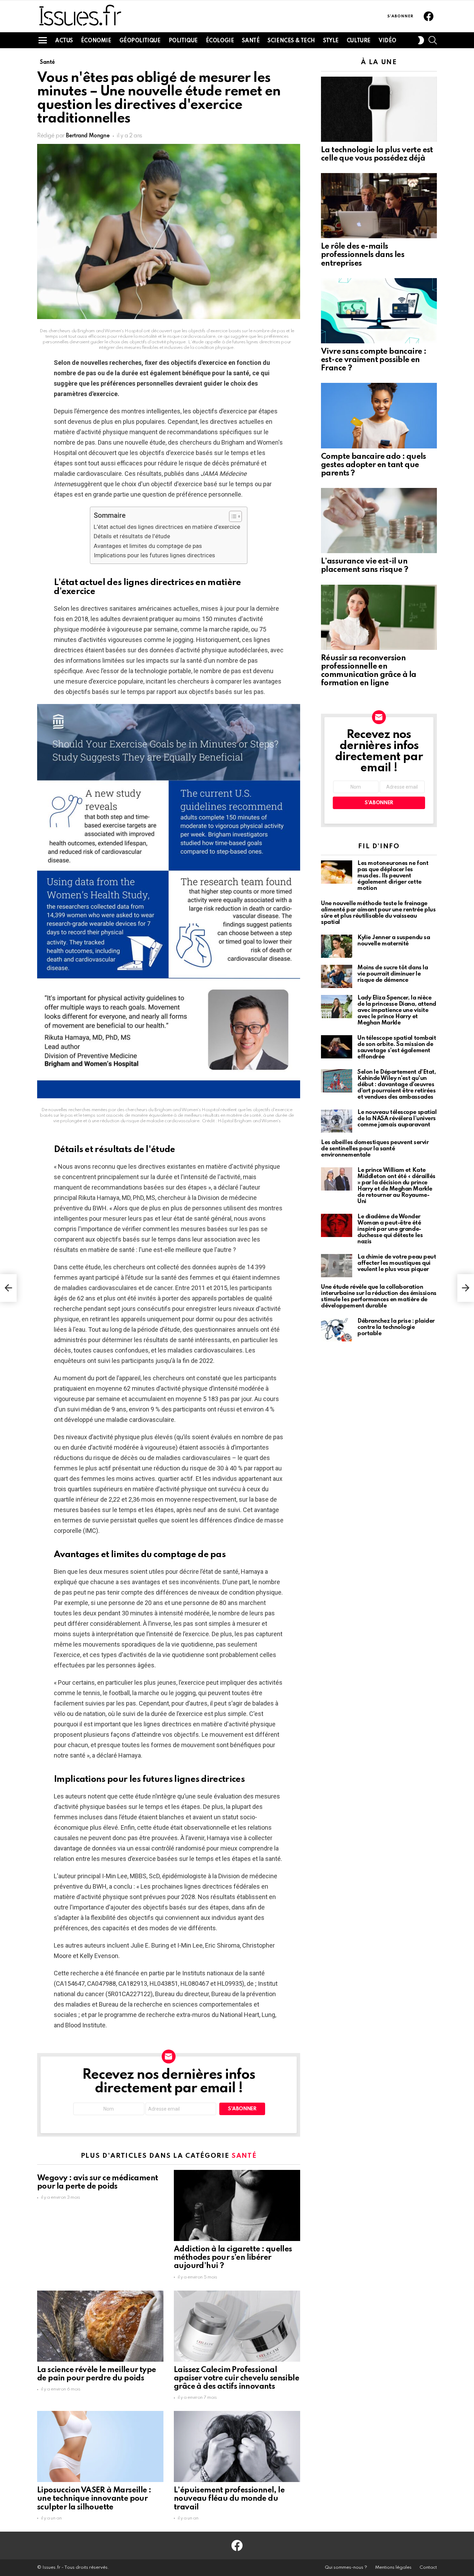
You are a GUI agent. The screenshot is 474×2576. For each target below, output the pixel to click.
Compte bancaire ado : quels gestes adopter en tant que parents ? (374, 465)
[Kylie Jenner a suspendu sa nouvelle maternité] (337, 946)
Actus (64, 41)
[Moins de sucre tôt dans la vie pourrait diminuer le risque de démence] (337, 976)
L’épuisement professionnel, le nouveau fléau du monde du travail (229, 2499)
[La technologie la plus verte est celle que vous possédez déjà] (379, 109)
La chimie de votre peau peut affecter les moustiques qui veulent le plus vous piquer (397, 1263)
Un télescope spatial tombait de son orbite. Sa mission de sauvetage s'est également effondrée (397, 1047)
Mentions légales (393, 2568)
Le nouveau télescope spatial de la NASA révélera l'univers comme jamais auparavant (397, 1119)
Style (331, 41)
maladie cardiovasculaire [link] (88, 474)
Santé (251, 41)
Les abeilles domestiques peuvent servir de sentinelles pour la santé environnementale (375, 1149)
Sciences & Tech (291, 41)
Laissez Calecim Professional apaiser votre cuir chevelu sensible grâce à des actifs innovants (236, 2378)
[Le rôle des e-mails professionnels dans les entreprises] (379, 206)
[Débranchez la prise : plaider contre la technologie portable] (337, 1330)
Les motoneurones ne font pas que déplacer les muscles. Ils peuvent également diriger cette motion (393, 876)
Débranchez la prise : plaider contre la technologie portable (396, 1327)
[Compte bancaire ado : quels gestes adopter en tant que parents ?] (379, 415)
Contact (428, 2568)
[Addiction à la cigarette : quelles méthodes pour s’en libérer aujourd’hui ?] (237, 2205)
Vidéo (387, 41)
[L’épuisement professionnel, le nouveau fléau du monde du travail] (237, 2446)
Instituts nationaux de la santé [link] (223, 1973)
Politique (183, 41)
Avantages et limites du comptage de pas (148, 546)
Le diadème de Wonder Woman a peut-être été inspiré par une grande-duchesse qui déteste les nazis (390, 1229)
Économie (96, 41)
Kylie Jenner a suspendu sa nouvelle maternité (394, 941)
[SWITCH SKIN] (421, 40)
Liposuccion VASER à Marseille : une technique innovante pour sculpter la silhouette (94, 2499)
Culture (359, 41)
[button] (232, 516)
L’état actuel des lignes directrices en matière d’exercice (167, 527)
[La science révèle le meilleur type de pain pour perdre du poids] (100, 2326)
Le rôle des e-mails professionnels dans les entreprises (363, 255)
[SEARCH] (433, 40)
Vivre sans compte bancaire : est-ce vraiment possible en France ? (374, 360)
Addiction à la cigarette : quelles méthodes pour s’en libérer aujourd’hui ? (233, 2258)
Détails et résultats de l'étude (132, 536)
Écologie (220, 41)
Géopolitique (140, 41)
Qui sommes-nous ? (346, 2568)
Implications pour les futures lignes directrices (154, 555)
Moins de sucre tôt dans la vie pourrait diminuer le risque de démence (393, 974)
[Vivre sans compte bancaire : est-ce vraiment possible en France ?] (379, 311)
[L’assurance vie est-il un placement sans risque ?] (379, 521)
